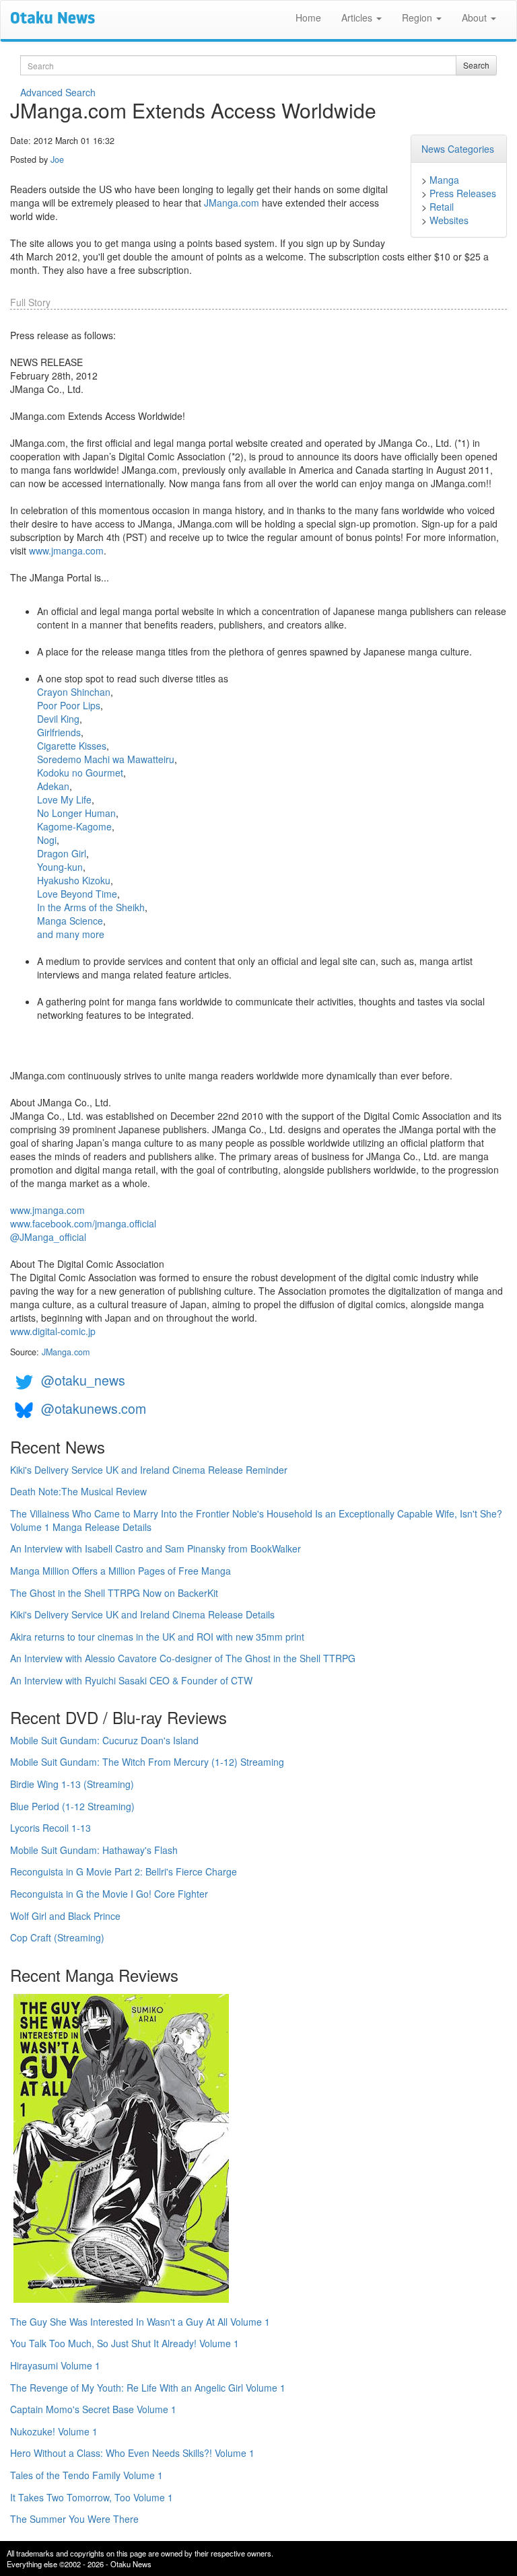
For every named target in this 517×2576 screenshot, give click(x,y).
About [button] (476, 17)
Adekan (53, 786)
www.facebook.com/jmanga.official (83, 1223)
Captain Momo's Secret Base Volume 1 (93, 2409)
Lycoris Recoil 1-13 (50, 1828)
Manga (444, 180)
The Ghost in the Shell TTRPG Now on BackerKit (114, 1593)
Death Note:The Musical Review (78, 1491)
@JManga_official (48, 1237)
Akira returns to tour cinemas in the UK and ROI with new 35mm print (157, 1637)
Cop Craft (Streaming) (57, 1937)
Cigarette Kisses (72, 746)
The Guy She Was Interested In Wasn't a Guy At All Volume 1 (140, 2322)
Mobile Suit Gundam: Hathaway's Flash (94, 1850)
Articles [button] (358, 17)
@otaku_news (83, 1380)
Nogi (47, 840)
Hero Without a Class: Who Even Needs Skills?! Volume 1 (132, 2453)
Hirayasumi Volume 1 (55, 2365)
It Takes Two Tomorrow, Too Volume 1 (92, 2497)
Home (308, 17)
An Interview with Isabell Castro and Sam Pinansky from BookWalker (156, 1548)
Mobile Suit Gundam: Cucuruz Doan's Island (104, 1740)
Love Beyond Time (77, 894)
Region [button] (418, 17)
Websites (449, 220)
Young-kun (60, 867)
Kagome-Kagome (74, 826)
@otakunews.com (94, 1408)
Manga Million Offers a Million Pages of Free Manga (120, 1571)
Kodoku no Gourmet (80, 773)
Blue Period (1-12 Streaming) (72, 1806)
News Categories (458, 149)
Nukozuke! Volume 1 (54, 2431)
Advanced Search (58, 92)
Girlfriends (59, 732)
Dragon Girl (62, 853)
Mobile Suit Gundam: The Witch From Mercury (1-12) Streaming (147, 1762)
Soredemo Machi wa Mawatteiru (106, 759)
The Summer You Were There (74, 2519)
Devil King (58, 719)
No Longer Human (76, 813)
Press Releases (463, 193)
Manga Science (70, 921)
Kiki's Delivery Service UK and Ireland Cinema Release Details (142, 1614)
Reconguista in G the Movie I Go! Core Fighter (109, 1894)
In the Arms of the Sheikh (91, 907)
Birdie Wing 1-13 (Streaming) (72, 1784)
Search (476, 65)
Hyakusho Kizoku (74, 880)
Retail (442, 207)
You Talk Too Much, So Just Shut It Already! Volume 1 (125, 2343)
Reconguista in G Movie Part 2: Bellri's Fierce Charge (124, 1871)
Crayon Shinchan (74, 692)
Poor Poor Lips (69, 705)
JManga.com (232, 203)
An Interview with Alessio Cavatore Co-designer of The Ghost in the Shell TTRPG (183, 1658)
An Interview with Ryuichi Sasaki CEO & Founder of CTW (131, 1680)
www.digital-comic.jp (53, 1331)
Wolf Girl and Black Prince (65, 1916)
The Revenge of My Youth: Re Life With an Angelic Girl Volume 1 (148, 2388)
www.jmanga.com (66, 550)
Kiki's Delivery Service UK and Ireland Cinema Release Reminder (149, 1470)
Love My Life (64, 799)
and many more (71, 934)
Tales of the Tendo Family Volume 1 (87, 2475)
